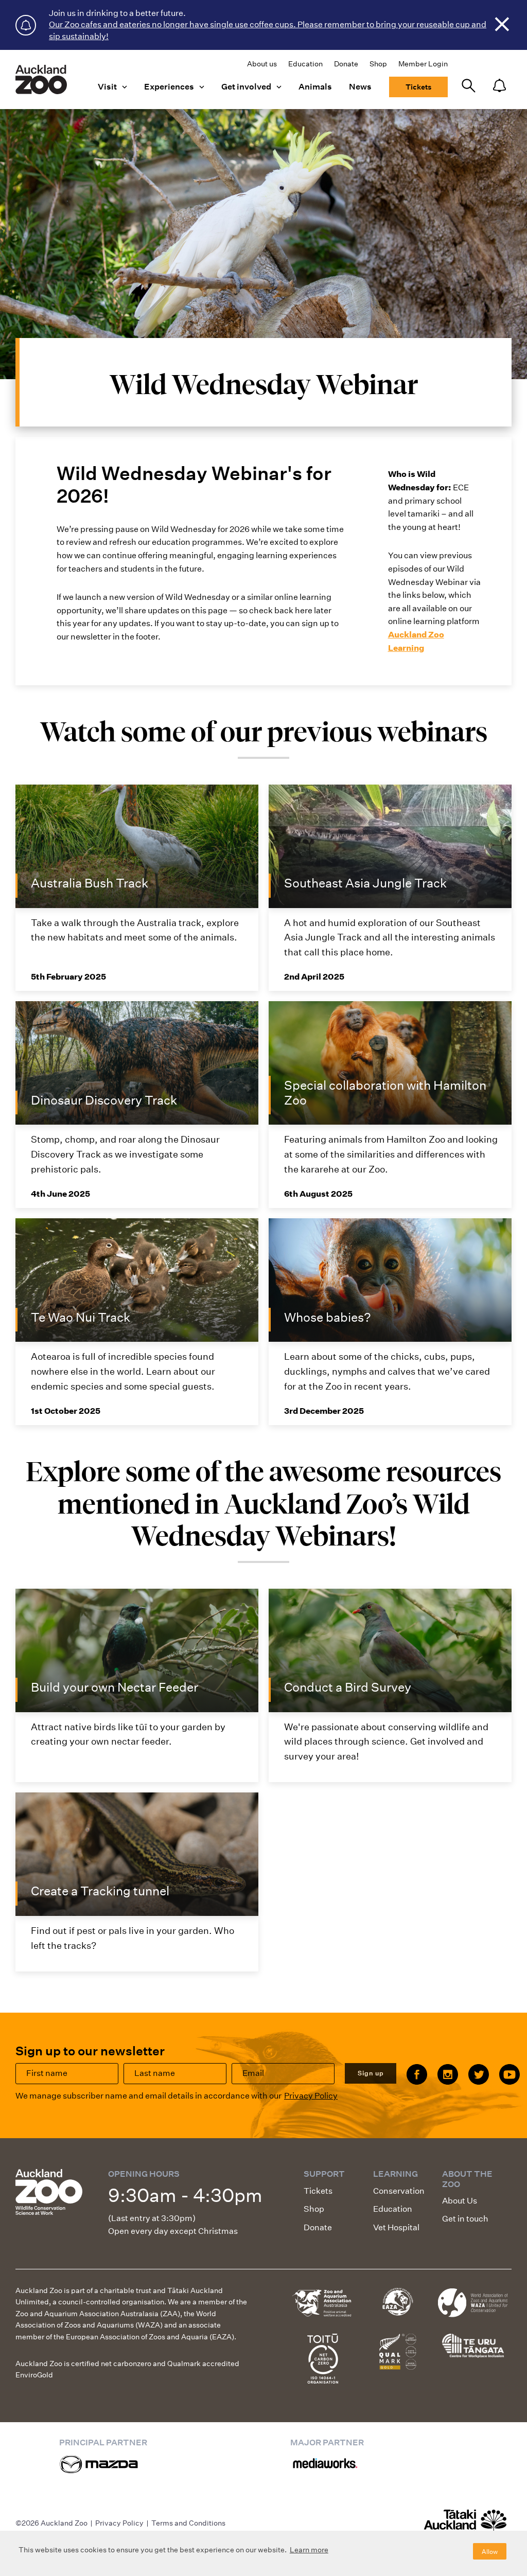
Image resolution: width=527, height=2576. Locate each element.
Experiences (169, 87)
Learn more (309, 2550)
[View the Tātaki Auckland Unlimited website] (465, 2525)
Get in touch (465, 2219)
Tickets (418, 87)
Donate (346, 64)
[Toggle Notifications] (499, 86)
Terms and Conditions (188, 2523)
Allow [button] (490, 2552)
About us (262, 64)
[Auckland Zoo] (41, 79)
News (360, 87)
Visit (107, 87)
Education (305, 64)
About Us (460, 2201)
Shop (378, 64)
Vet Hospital (396, 2227)
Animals (315, 87)
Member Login (423, 64)
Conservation (399, 2191)
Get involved (246, 87)
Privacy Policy (311, 2096)
